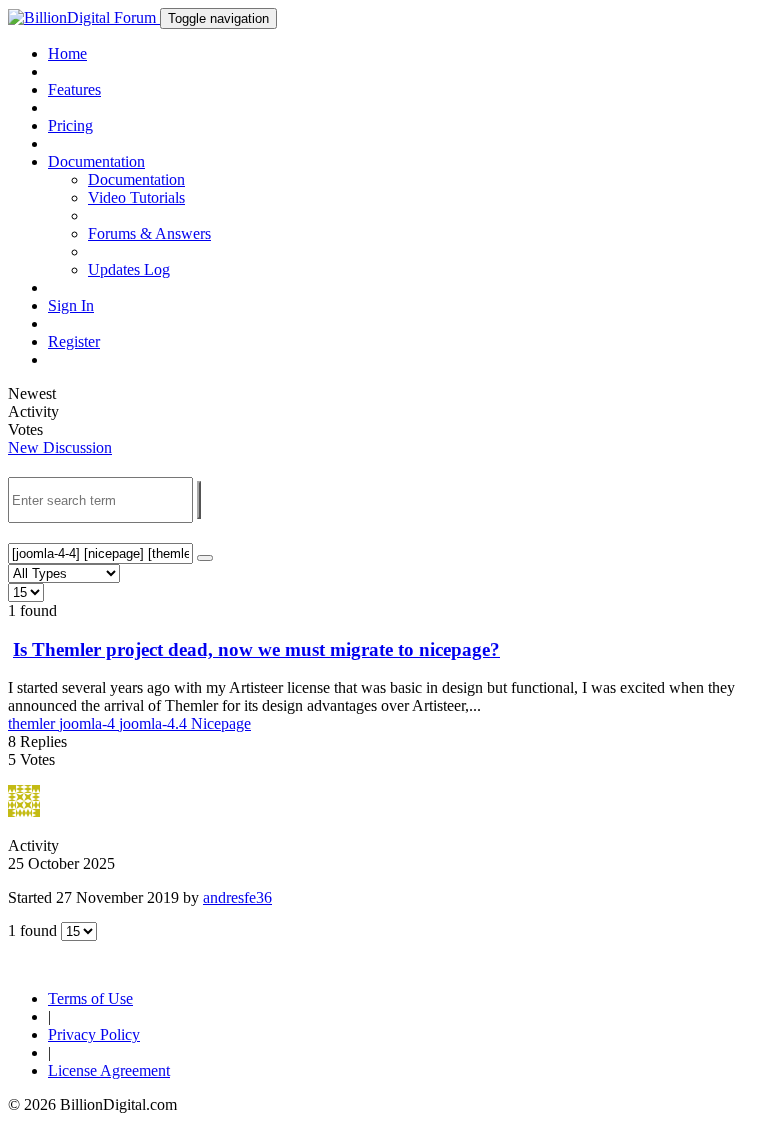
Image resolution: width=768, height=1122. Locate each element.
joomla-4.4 (155, 723)
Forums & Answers (149, 233)
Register (74, 341)
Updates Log (129, 269)
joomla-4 (89, 723)
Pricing (70, 125)
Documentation (136, 179)
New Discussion (60, 447)
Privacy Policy (94, 1034)
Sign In (71, 305)
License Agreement (109, 1070)
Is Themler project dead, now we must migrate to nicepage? (256, 649)
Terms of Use (90, 998)
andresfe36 (237, 897)
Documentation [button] (96, 161)
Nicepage (221, 723)
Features (74, 89)
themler (33, 723)
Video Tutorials (136, 197)
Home (67, 53)
